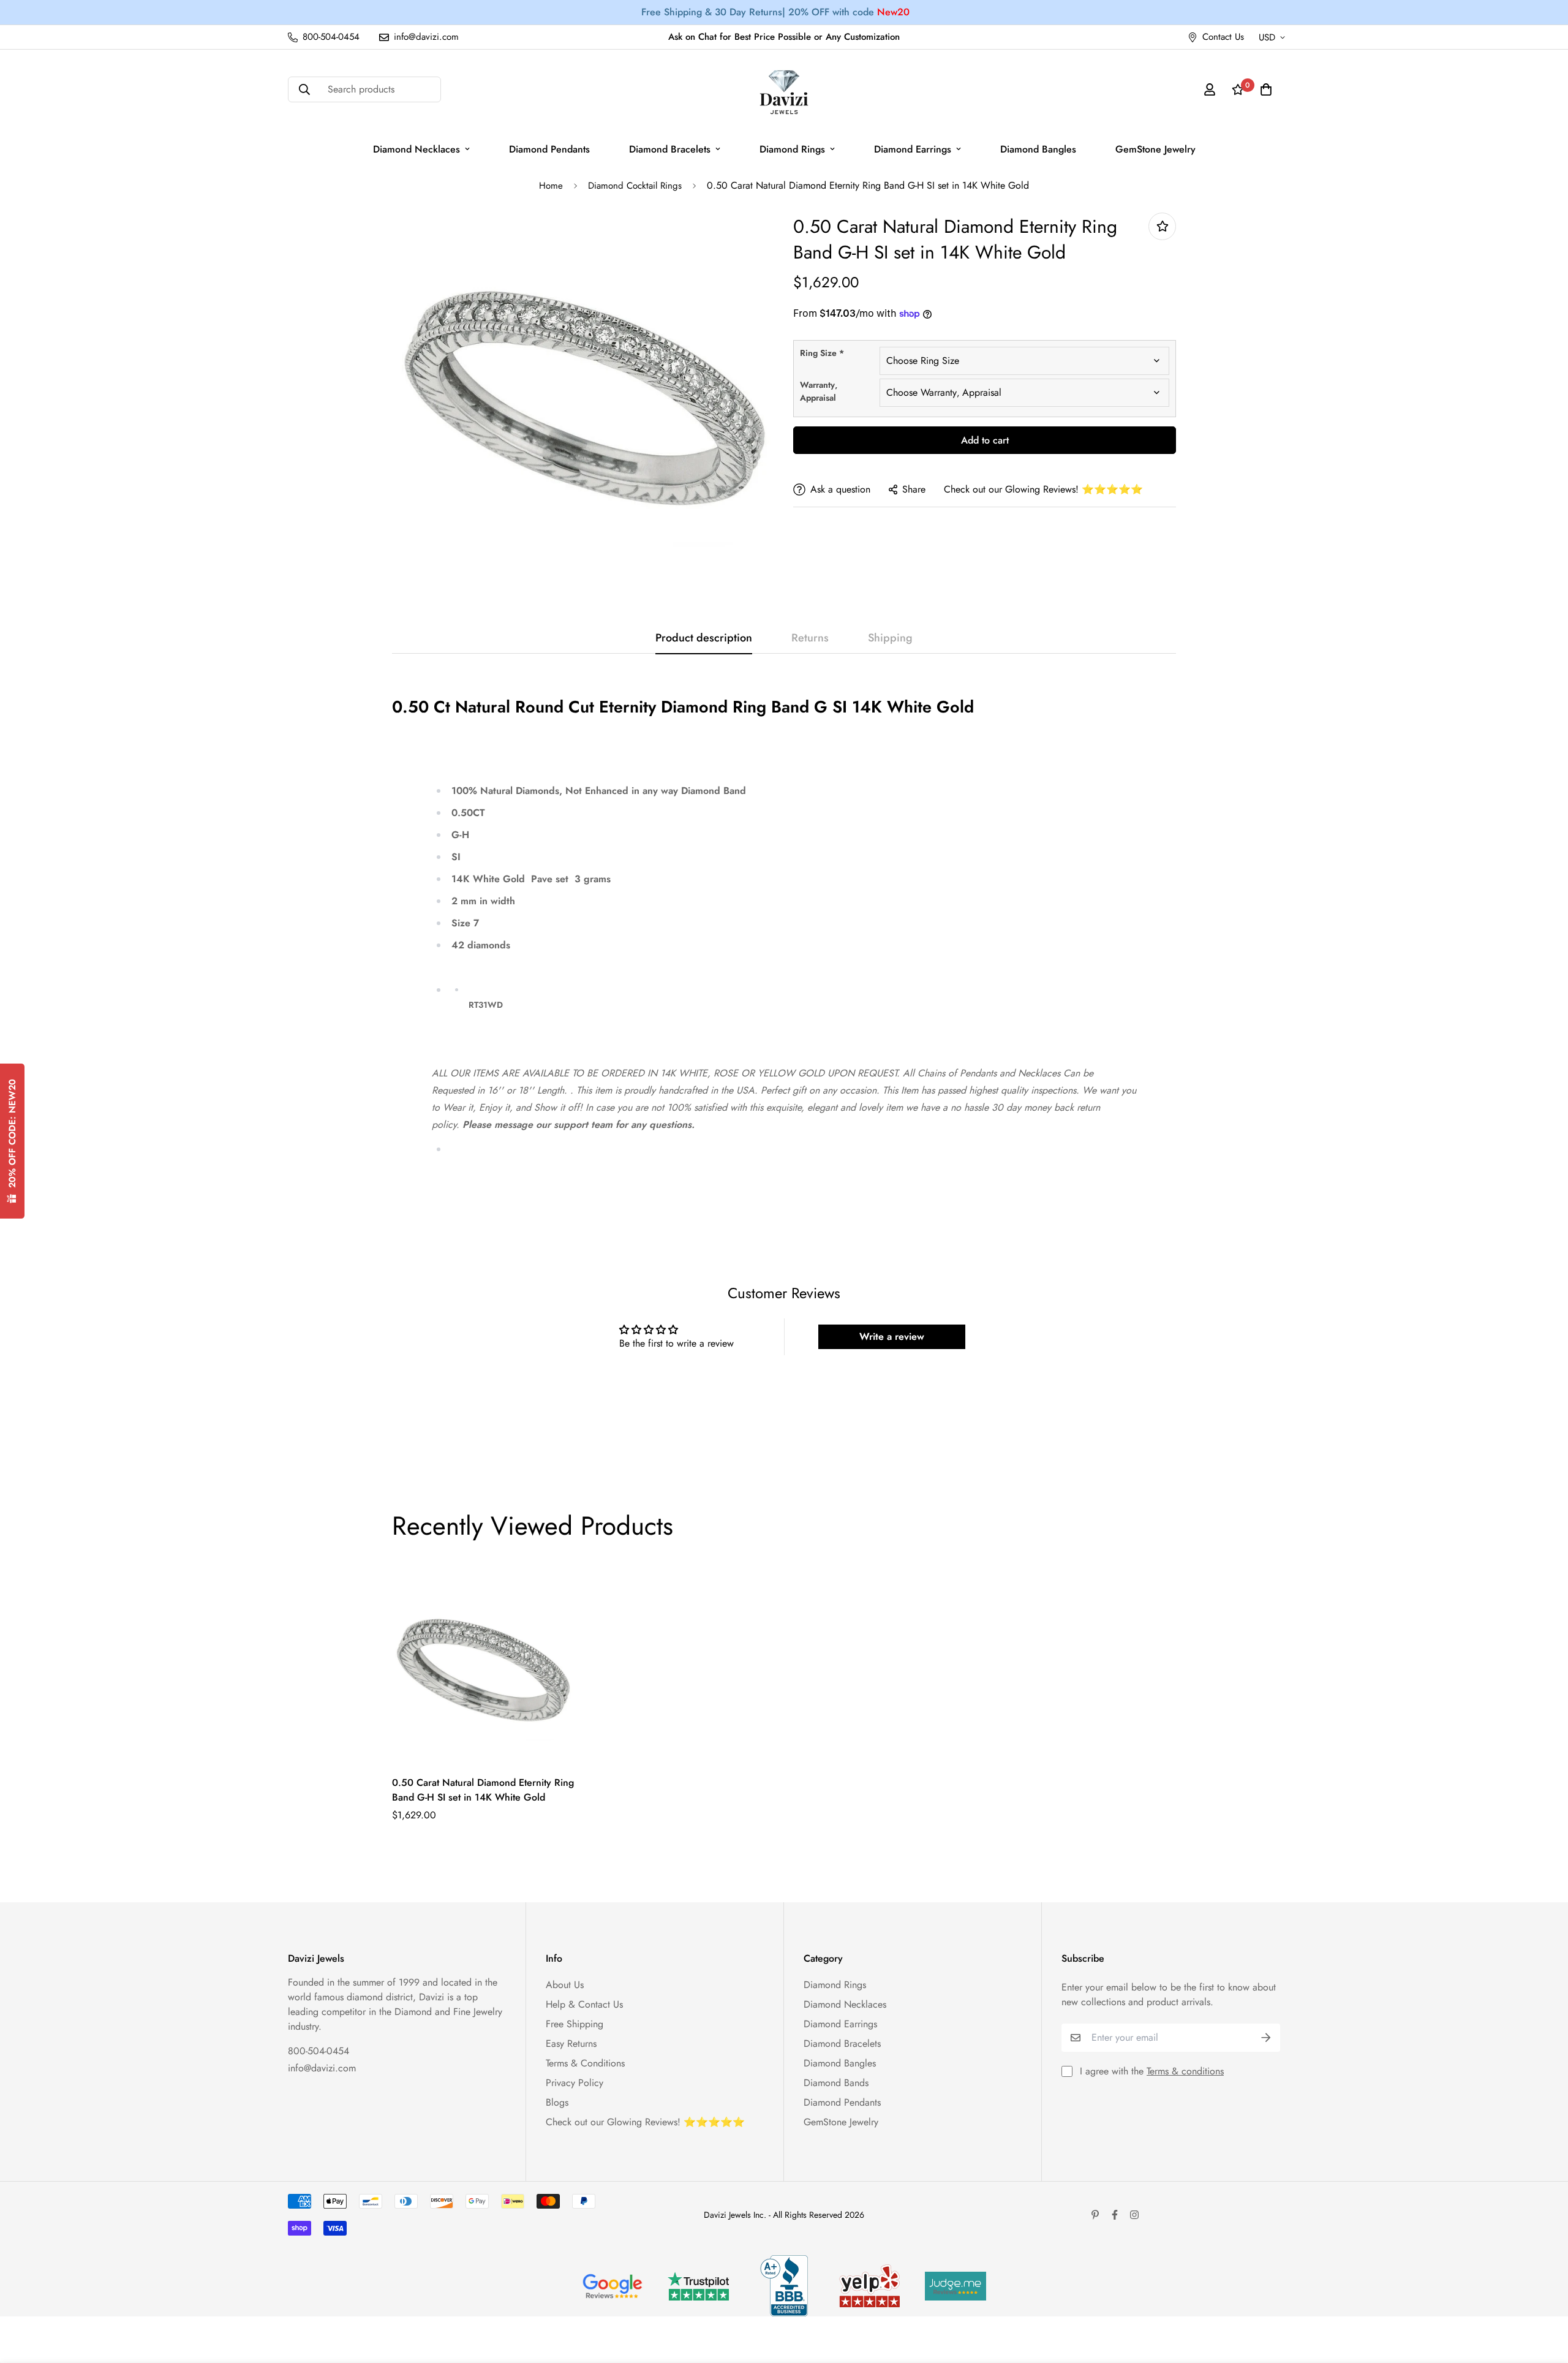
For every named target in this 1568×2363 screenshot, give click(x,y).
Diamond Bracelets (670, 149)
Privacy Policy (575, 2083)
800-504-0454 (318, 2051)
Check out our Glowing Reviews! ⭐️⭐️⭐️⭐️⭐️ (1043, 489)
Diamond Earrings (913, 149)
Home (551, 186)
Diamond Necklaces (417, 149)
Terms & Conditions (585, 2063)
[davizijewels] (784, 90)
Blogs (557, 2102)
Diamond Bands (836, 2083)
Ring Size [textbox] (822, 353)
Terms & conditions (1185, 2071)
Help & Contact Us (584, 2004)
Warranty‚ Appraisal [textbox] (819, 391)
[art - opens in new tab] (612, 2286)
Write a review (892, 1337)
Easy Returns (571, 2044)
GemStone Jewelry (1155, 149)
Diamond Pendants (549, 149)
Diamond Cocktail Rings (635, 186)
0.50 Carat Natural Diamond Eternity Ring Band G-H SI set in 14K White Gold (483, 1790)
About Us (565, 1985)
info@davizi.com (322, 2068)
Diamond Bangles (1038, 149)
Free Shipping (575, 2024)
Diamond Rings (792, 149)
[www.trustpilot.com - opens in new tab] (698, 2286)
